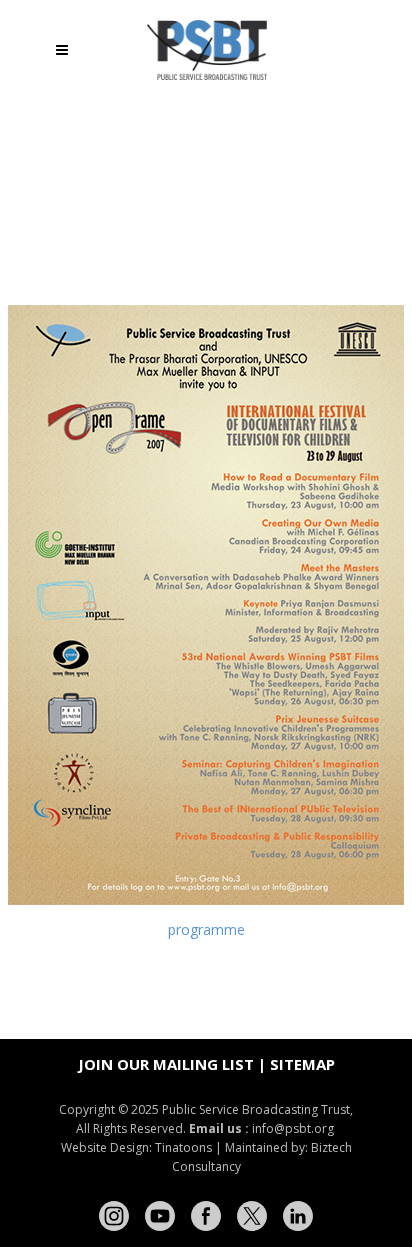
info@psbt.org (294, 1128)
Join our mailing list (166, 1064)
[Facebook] (206, 1216)
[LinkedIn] (298, 1216)
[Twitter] (252, 1216)
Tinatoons (183, 1147)
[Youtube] (160, 1216)
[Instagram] (114, 1216)
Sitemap (302, 1064)
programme (206, 929)
